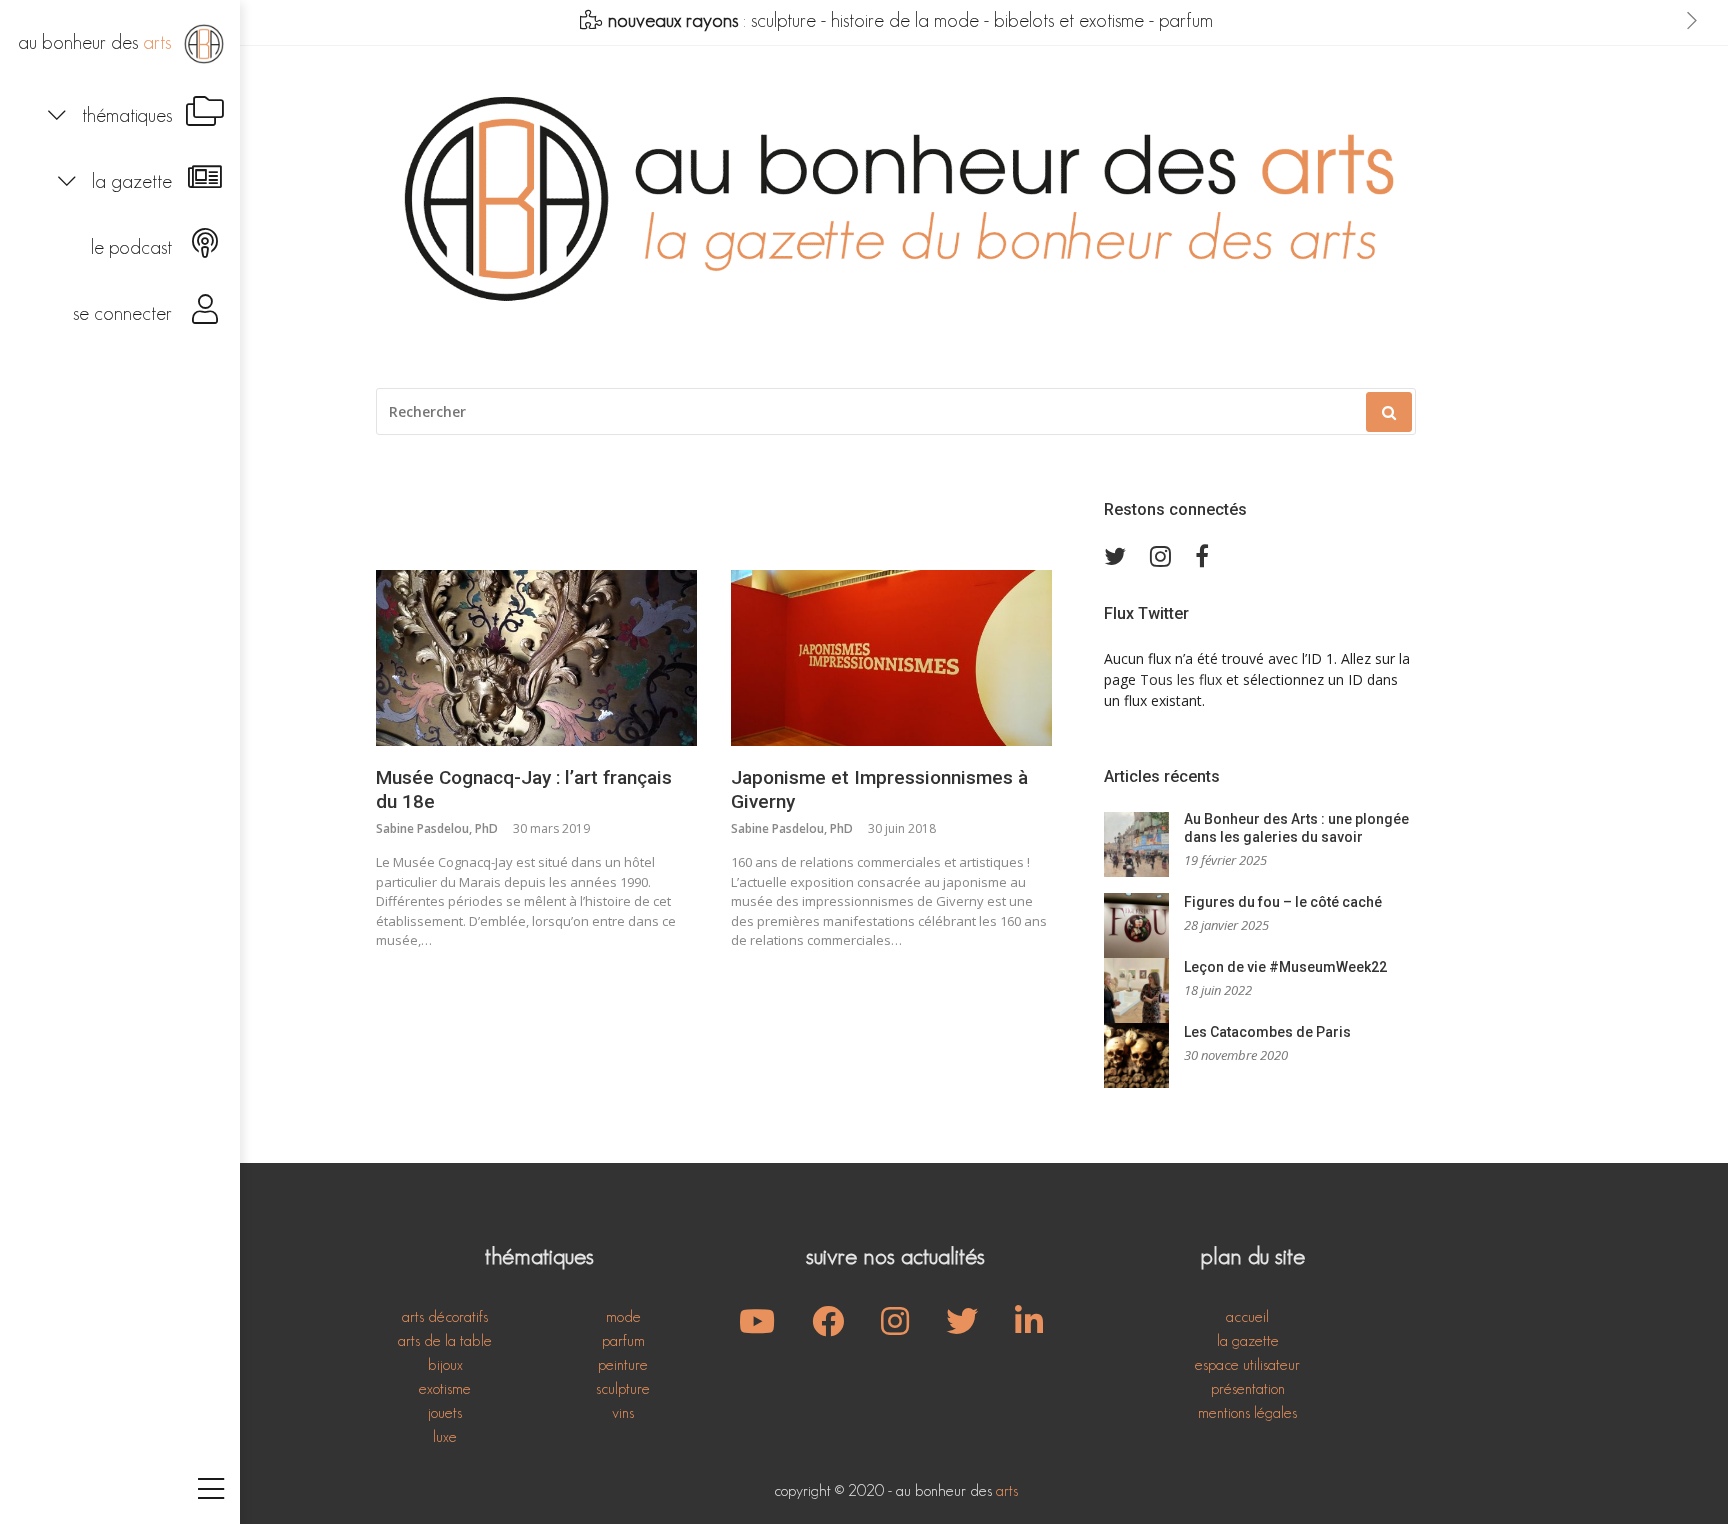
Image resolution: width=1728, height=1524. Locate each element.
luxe (445, 1436)
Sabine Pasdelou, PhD (437, 828)
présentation (1248, 1388)
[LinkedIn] (1029, 1327)
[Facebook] (828, 1327)
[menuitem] (120, 44)
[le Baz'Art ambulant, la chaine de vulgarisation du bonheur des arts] (757, 1327)
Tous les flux (1181, 679)
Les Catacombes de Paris (1267, 1032)
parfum (1186, 20)
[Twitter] (962, 1327)
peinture (623, 1364)
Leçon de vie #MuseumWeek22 (1285, 967)
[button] (120, 113)
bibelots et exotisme (1069, 20)
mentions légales (1247, 1412)
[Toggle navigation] (211, 1491)
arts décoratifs (445, 1316)
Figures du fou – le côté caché (1283, 902)
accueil (1247, 1316)
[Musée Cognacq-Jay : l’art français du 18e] (536, 658)
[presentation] (1692, 21)
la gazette (1248, 1340)
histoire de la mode (905, 20)
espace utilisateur (1247, 1364)
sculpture (783, 20)
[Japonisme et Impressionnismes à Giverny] (891, 658)
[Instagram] (895, 1327)
